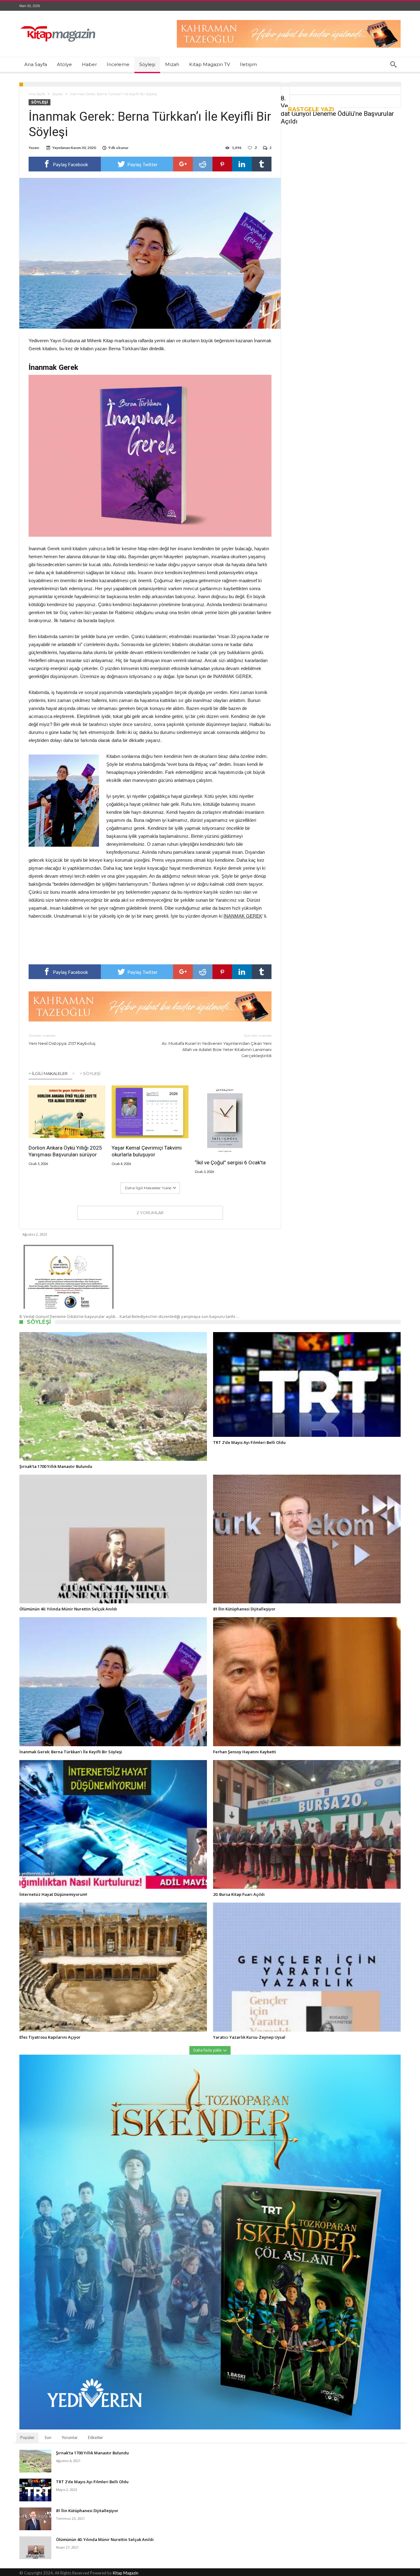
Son (48, 2437)
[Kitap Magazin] (58, 20)
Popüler (27, 2437)
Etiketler (95, 2437)
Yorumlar (70, 2437)
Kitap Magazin (126, 2573)
